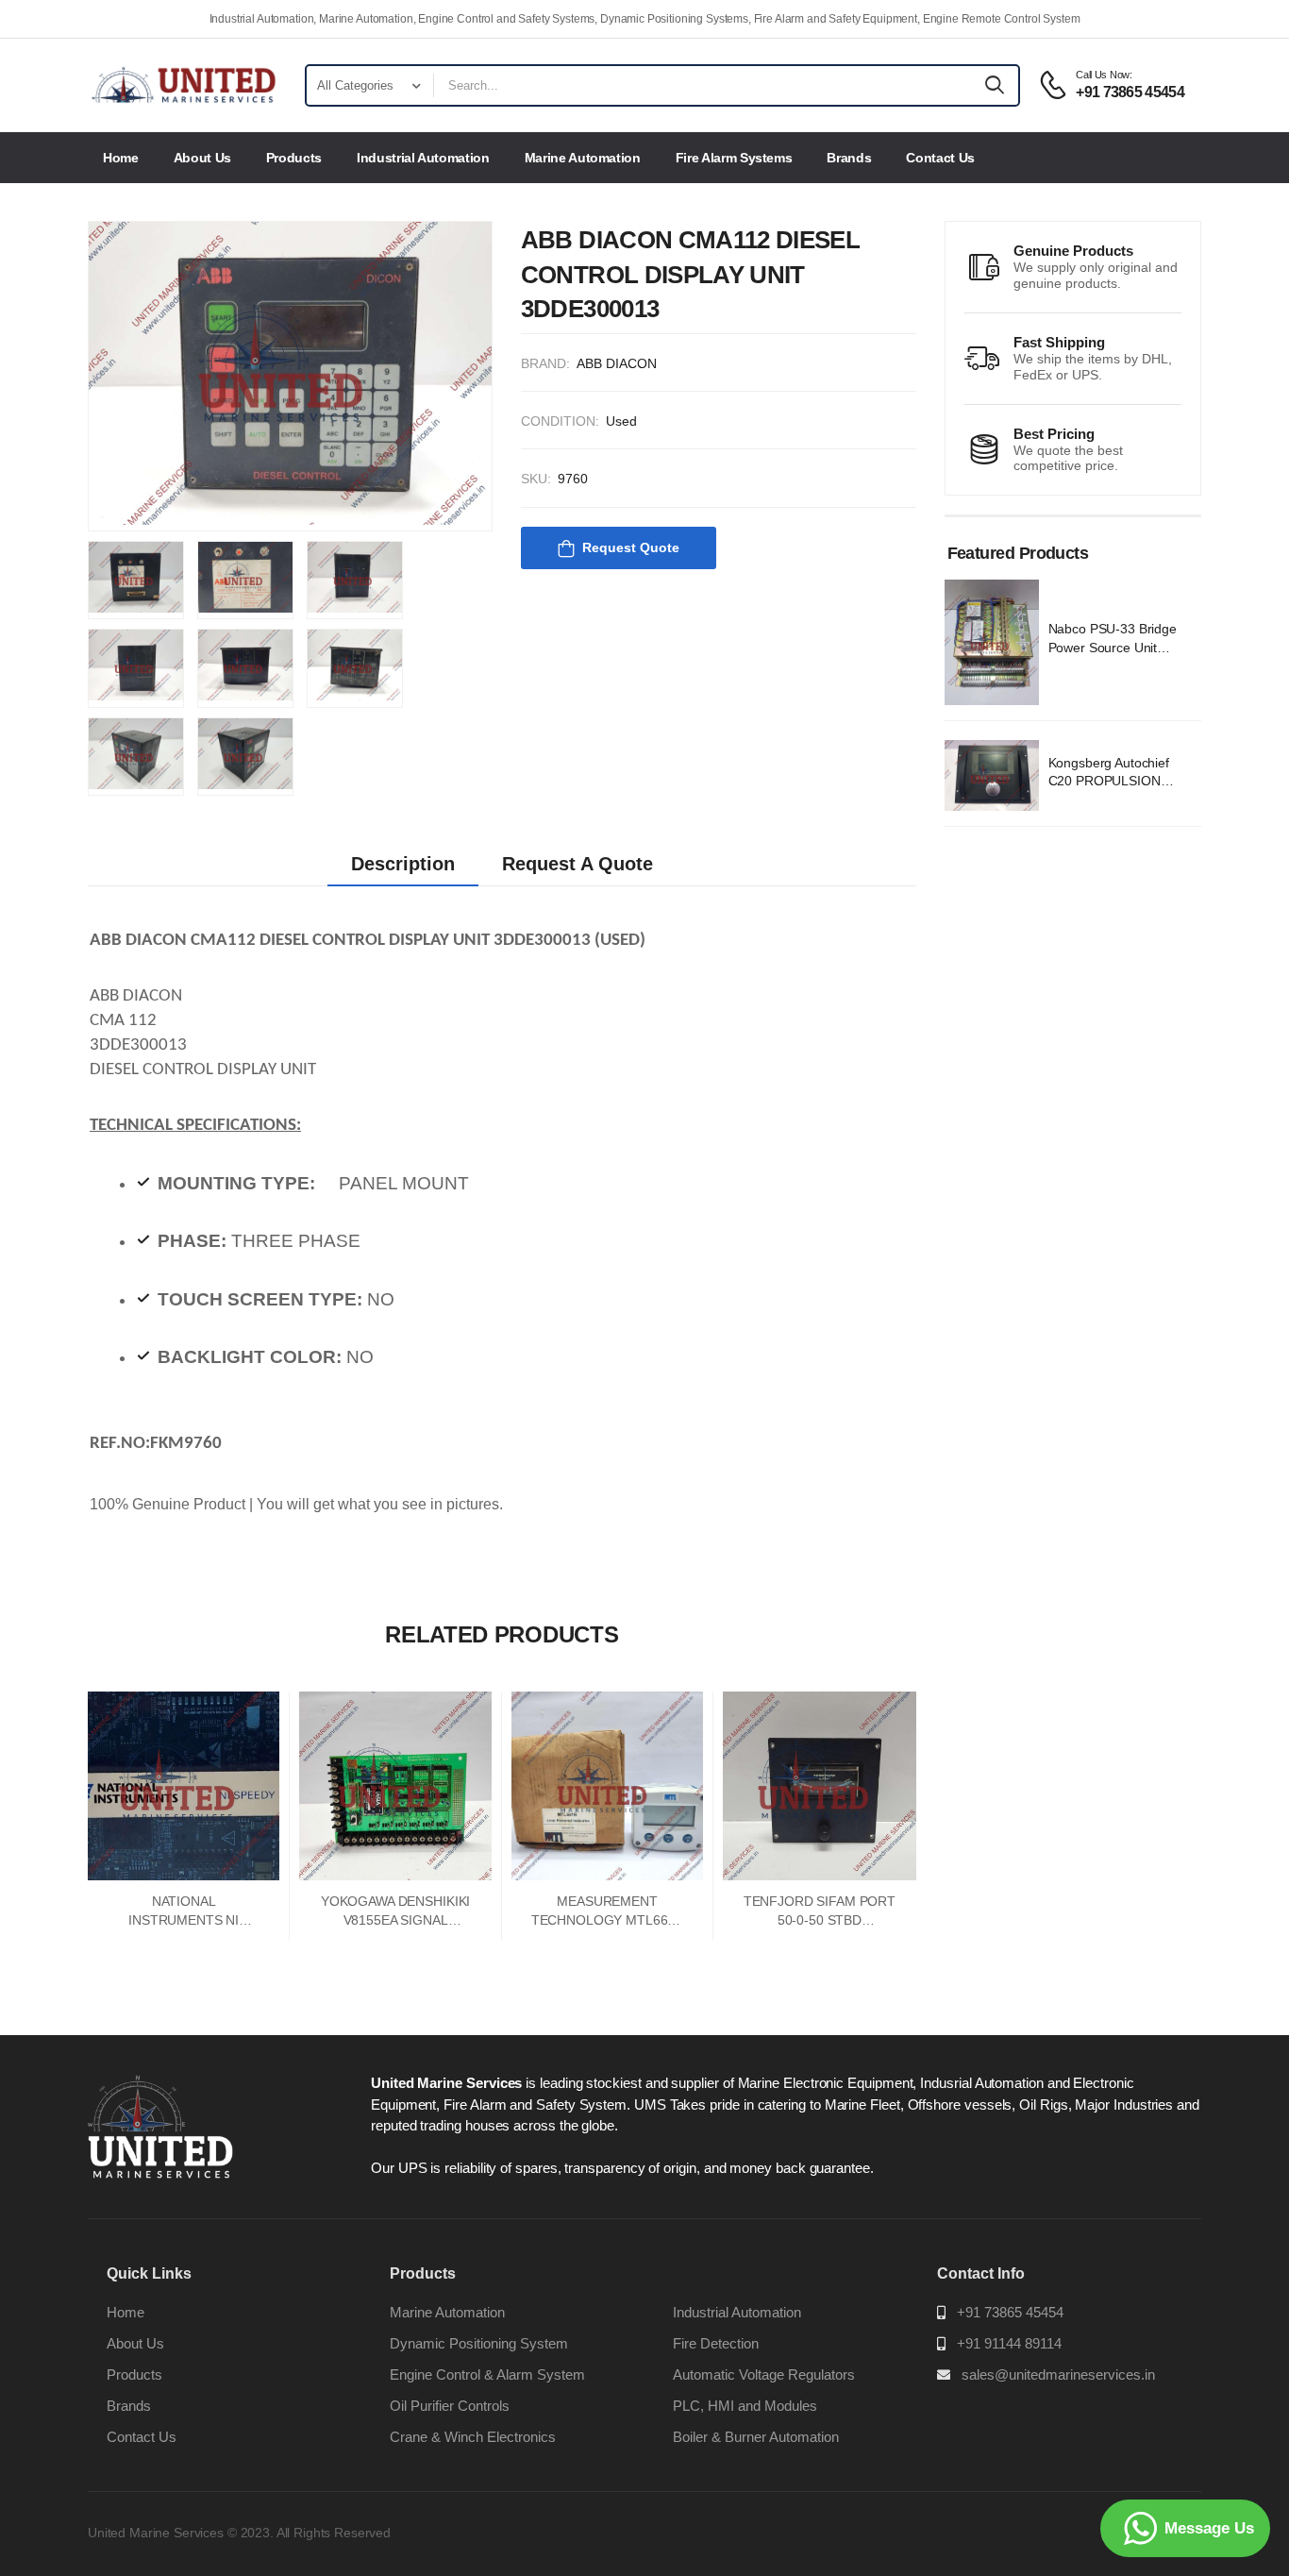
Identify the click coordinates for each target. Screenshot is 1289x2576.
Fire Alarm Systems (734, 158)
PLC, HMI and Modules (745, 2406)
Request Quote (631, 547)
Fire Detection (716, 2343)
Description (403, 864)
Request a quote (578, 864)
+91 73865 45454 (1010, 2312)
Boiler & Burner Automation (756, 2437)
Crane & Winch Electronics (473, 2437)
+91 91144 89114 (1009, 2343)
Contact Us (940, 158)
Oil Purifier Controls (450, 2406)
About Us (202, 158)
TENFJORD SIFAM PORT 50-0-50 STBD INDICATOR (820, 1919)
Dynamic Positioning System (479, 2343)
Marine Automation (583, 158)
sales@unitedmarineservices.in (1058, 2374)
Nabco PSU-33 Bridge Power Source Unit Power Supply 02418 (1113, 647)
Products (294, 158)
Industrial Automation (423, 158)
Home (121, 158)
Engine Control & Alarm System (487, 2374)
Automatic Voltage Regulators (764, 2374)
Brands (849, 158)
